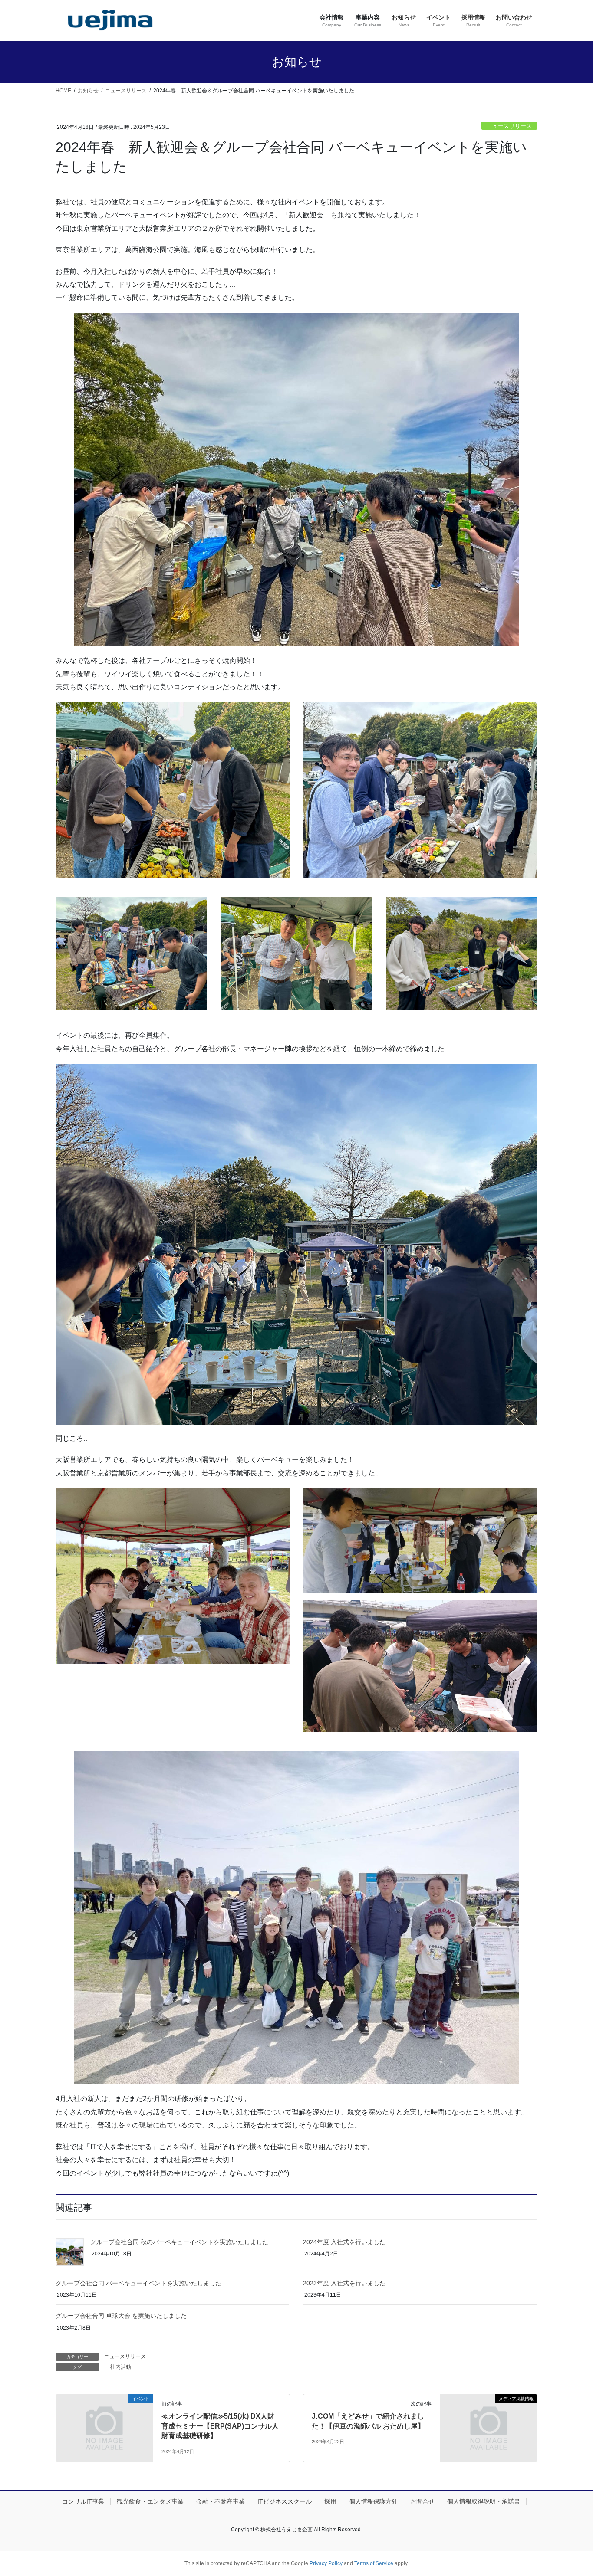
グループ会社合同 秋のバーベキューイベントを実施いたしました (179, 2242)
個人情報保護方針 (373, 2501)
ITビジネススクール (285, 2501)
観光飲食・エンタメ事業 (150, 2501)
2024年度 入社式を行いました (344, 2242)
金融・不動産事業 (221, 2501)
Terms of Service (374, 2563)
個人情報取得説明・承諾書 (484, 2501)
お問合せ (422, 2501)
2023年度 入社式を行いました (344, 2283)
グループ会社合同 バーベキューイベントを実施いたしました (138, 2283)
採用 (330, 2501)
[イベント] (104, 2424)
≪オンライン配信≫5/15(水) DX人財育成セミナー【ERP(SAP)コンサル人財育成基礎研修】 (220, 2426)
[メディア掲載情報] (489, 2424)
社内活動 (121, 2367)
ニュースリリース (509, 126)
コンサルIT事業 (83, 2501)
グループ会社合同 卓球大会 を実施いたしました (121, 2316)
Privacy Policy (326, 2563)
